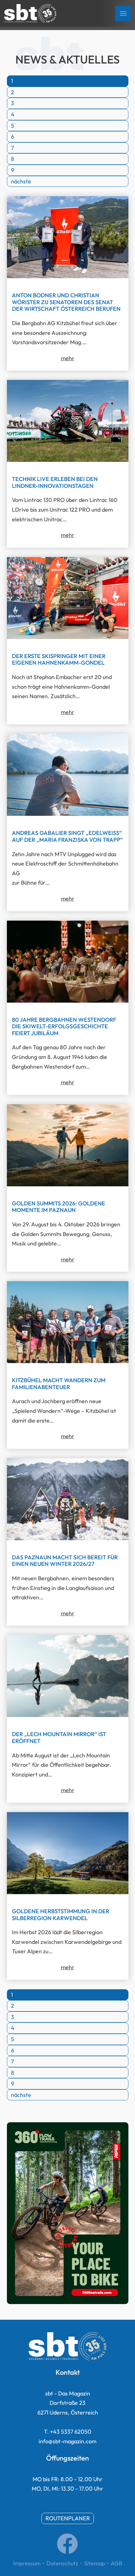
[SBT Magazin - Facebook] (67, 2552)
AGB (116, 2563)
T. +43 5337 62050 (68, 2432)
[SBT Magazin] (30, 13)
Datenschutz (62, 2563)
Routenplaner (68, 2518)
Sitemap (94, 2563)
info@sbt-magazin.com (67, 2441)
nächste (21, 181)
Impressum (27, 2563)
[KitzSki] (68, 2302)
